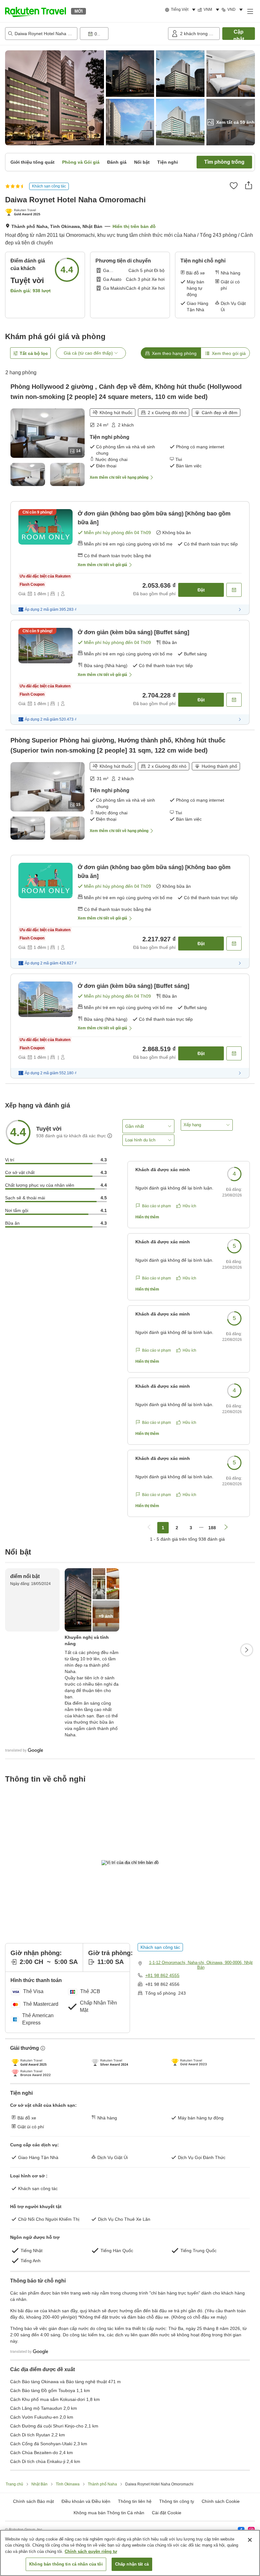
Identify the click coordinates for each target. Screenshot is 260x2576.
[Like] (234, 186)
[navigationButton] (149, 1528)
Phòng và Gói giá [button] (81, 162)
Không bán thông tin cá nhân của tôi (66, 2564)
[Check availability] (234, 590)
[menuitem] (181, 10)
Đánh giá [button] (117, 162)
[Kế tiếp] (247, 1650)
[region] (130, 2553)
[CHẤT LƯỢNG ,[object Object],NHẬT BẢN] (24, 213)
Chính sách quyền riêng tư (91, 2551)
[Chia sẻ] (249, 185)
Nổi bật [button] (142, 162)
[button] (36, 11)
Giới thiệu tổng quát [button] (32, 162)
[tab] (171, 353)
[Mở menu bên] (250, 11)
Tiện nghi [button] (168, 162)
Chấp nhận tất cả (132, 2564)
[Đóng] (250, 2540)
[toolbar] (123, 34)
